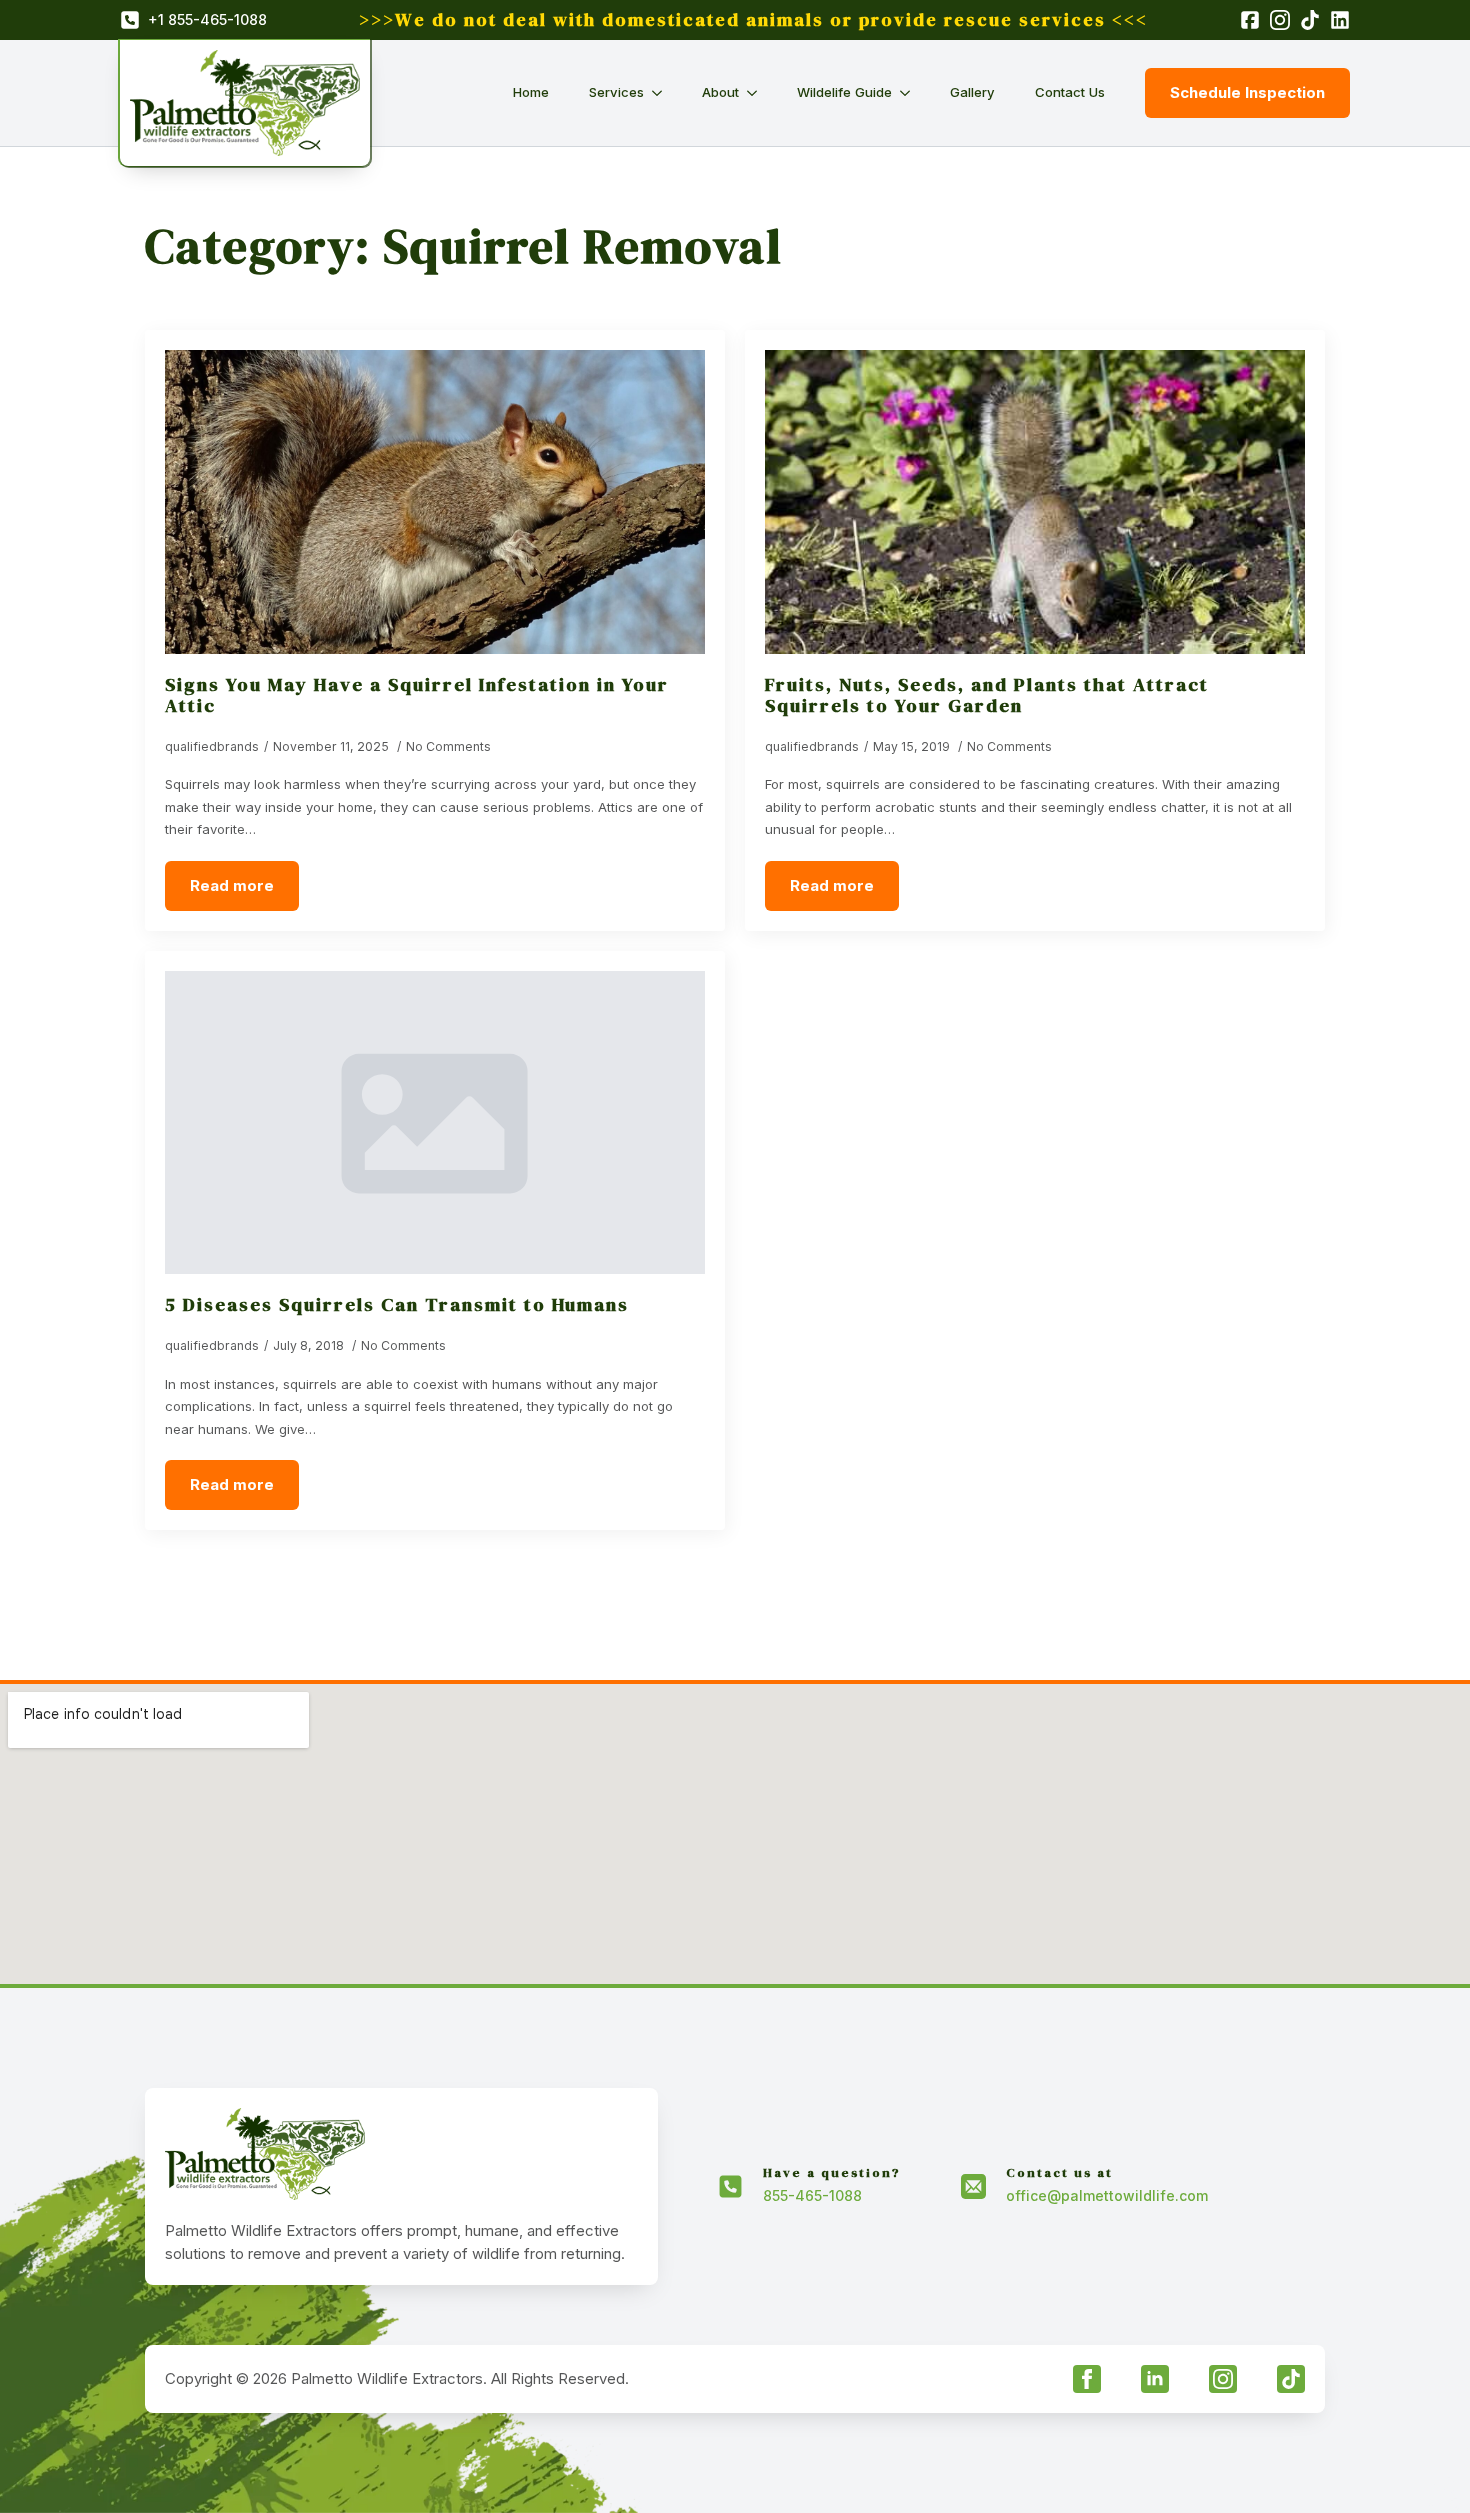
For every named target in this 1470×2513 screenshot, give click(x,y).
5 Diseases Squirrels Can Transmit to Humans (397, 1304)
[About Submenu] (758, 92)
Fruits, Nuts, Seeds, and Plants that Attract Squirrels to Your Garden (987, 695)
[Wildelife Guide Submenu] (911, 92)
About (720, 92)
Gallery (972, 92)
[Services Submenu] (663, 92)
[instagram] (1223, 2379)
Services (616, 92)
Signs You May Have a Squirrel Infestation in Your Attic (417, 695)
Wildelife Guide (844, 92)
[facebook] (1087, 2379)
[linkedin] (1155, 2379)
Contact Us (1070, 92)
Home (531, 92)
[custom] (1291, 2379)
